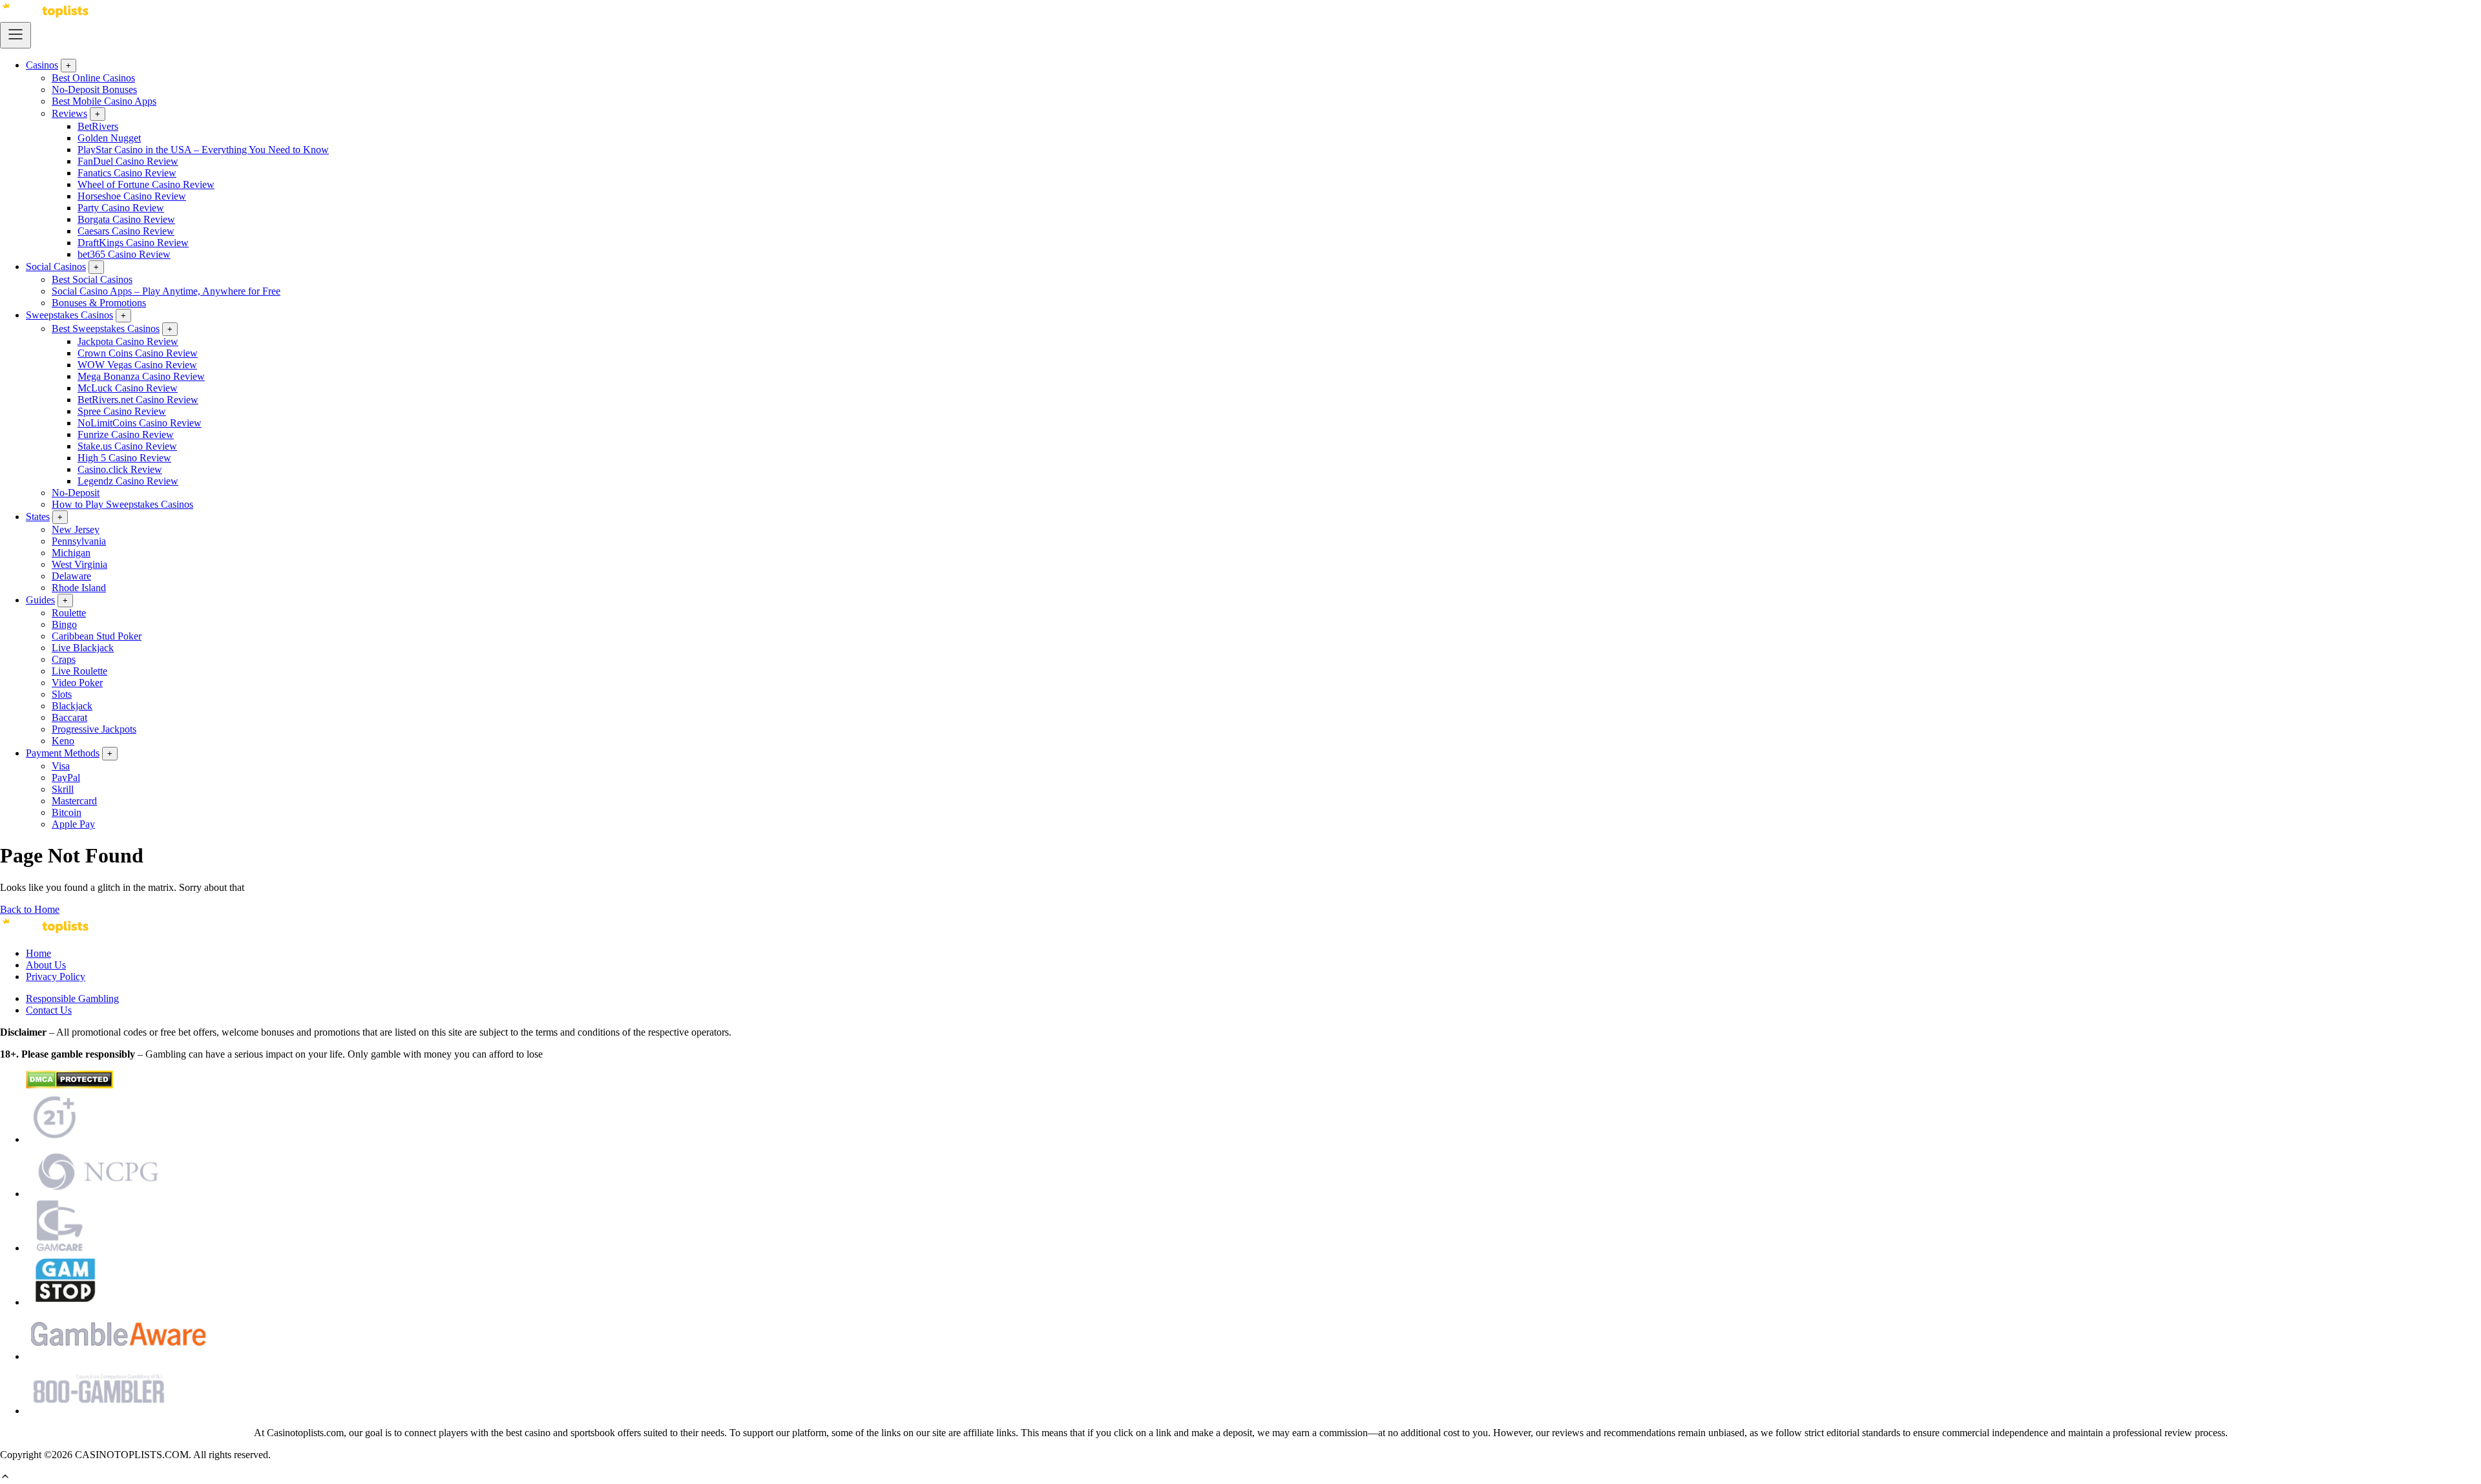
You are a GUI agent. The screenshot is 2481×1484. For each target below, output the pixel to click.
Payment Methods (63, 753)
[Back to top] (5, 1478)
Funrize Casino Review (126, 434)
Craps (64, 659)
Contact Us (49, 1010)
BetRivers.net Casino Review (138, 400)
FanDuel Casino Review (128, 161)
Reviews (69, 113)
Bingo (64, 624)
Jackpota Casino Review (128, 341)
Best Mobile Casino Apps (104, 101)
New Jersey (76, 529)
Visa (61, 766)
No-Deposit (76, 493)
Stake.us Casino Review (127, 446)
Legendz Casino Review (128, 481)
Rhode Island (79, 588)
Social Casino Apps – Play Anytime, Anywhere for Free (166, 291)
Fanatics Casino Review (127, 173)
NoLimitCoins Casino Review (140, 423)
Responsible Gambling (72, 998)
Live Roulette (79, 671)
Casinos (42, 65)
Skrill (63, 789)
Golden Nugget (109, 138)
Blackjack (72, 706)
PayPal (66, 778)
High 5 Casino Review (124, 458)
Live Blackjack (83, 648)
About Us (46, 965)
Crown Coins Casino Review (138, 353)
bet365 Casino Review (124, 254)
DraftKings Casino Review (133, 243)
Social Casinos (56, 266)
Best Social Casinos (92, 279)
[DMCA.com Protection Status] (69, 1085)
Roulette (69, 613)
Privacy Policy (56, 977)
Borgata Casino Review (126, 219)
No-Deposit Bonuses (94, 89)
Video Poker (77, 683)
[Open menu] (16, 35)
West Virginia (79, 564)
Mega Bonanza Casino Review (141, 376)
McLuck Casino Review (128, 388)
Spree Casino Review (122, 411)
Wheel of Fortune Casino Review (146, 184)
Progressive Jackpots (94, 729)
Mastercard (74, 801)
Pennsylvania (79, 541)
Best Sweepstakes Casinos (106, 329)
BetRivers (98, 126)
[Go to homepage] (45, 16)
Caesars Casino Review (126, 231)
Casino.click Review (120, 469)
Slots (62, 694)
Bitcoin (67, 812)
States (38, 517)
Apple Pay (73, 824)
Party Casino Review (121, 208)
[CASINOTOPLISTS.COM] (45, 931)
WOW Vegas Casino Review (137, 365)
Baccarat (69, 717)
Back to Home (30, 909)
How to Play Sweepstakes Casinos (122, 504)
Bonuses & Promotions (99, 303)
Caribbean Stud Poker (97, 636)
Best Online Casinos (93, 78)
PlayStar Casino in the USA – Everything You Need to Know (203, 150)
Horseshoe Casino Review (132, 196)
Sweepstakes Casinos (69, 315)
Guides (40, 600)
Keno (63, 741)
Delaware (71, 576)
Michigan (71, 553)
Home (38, 953)
